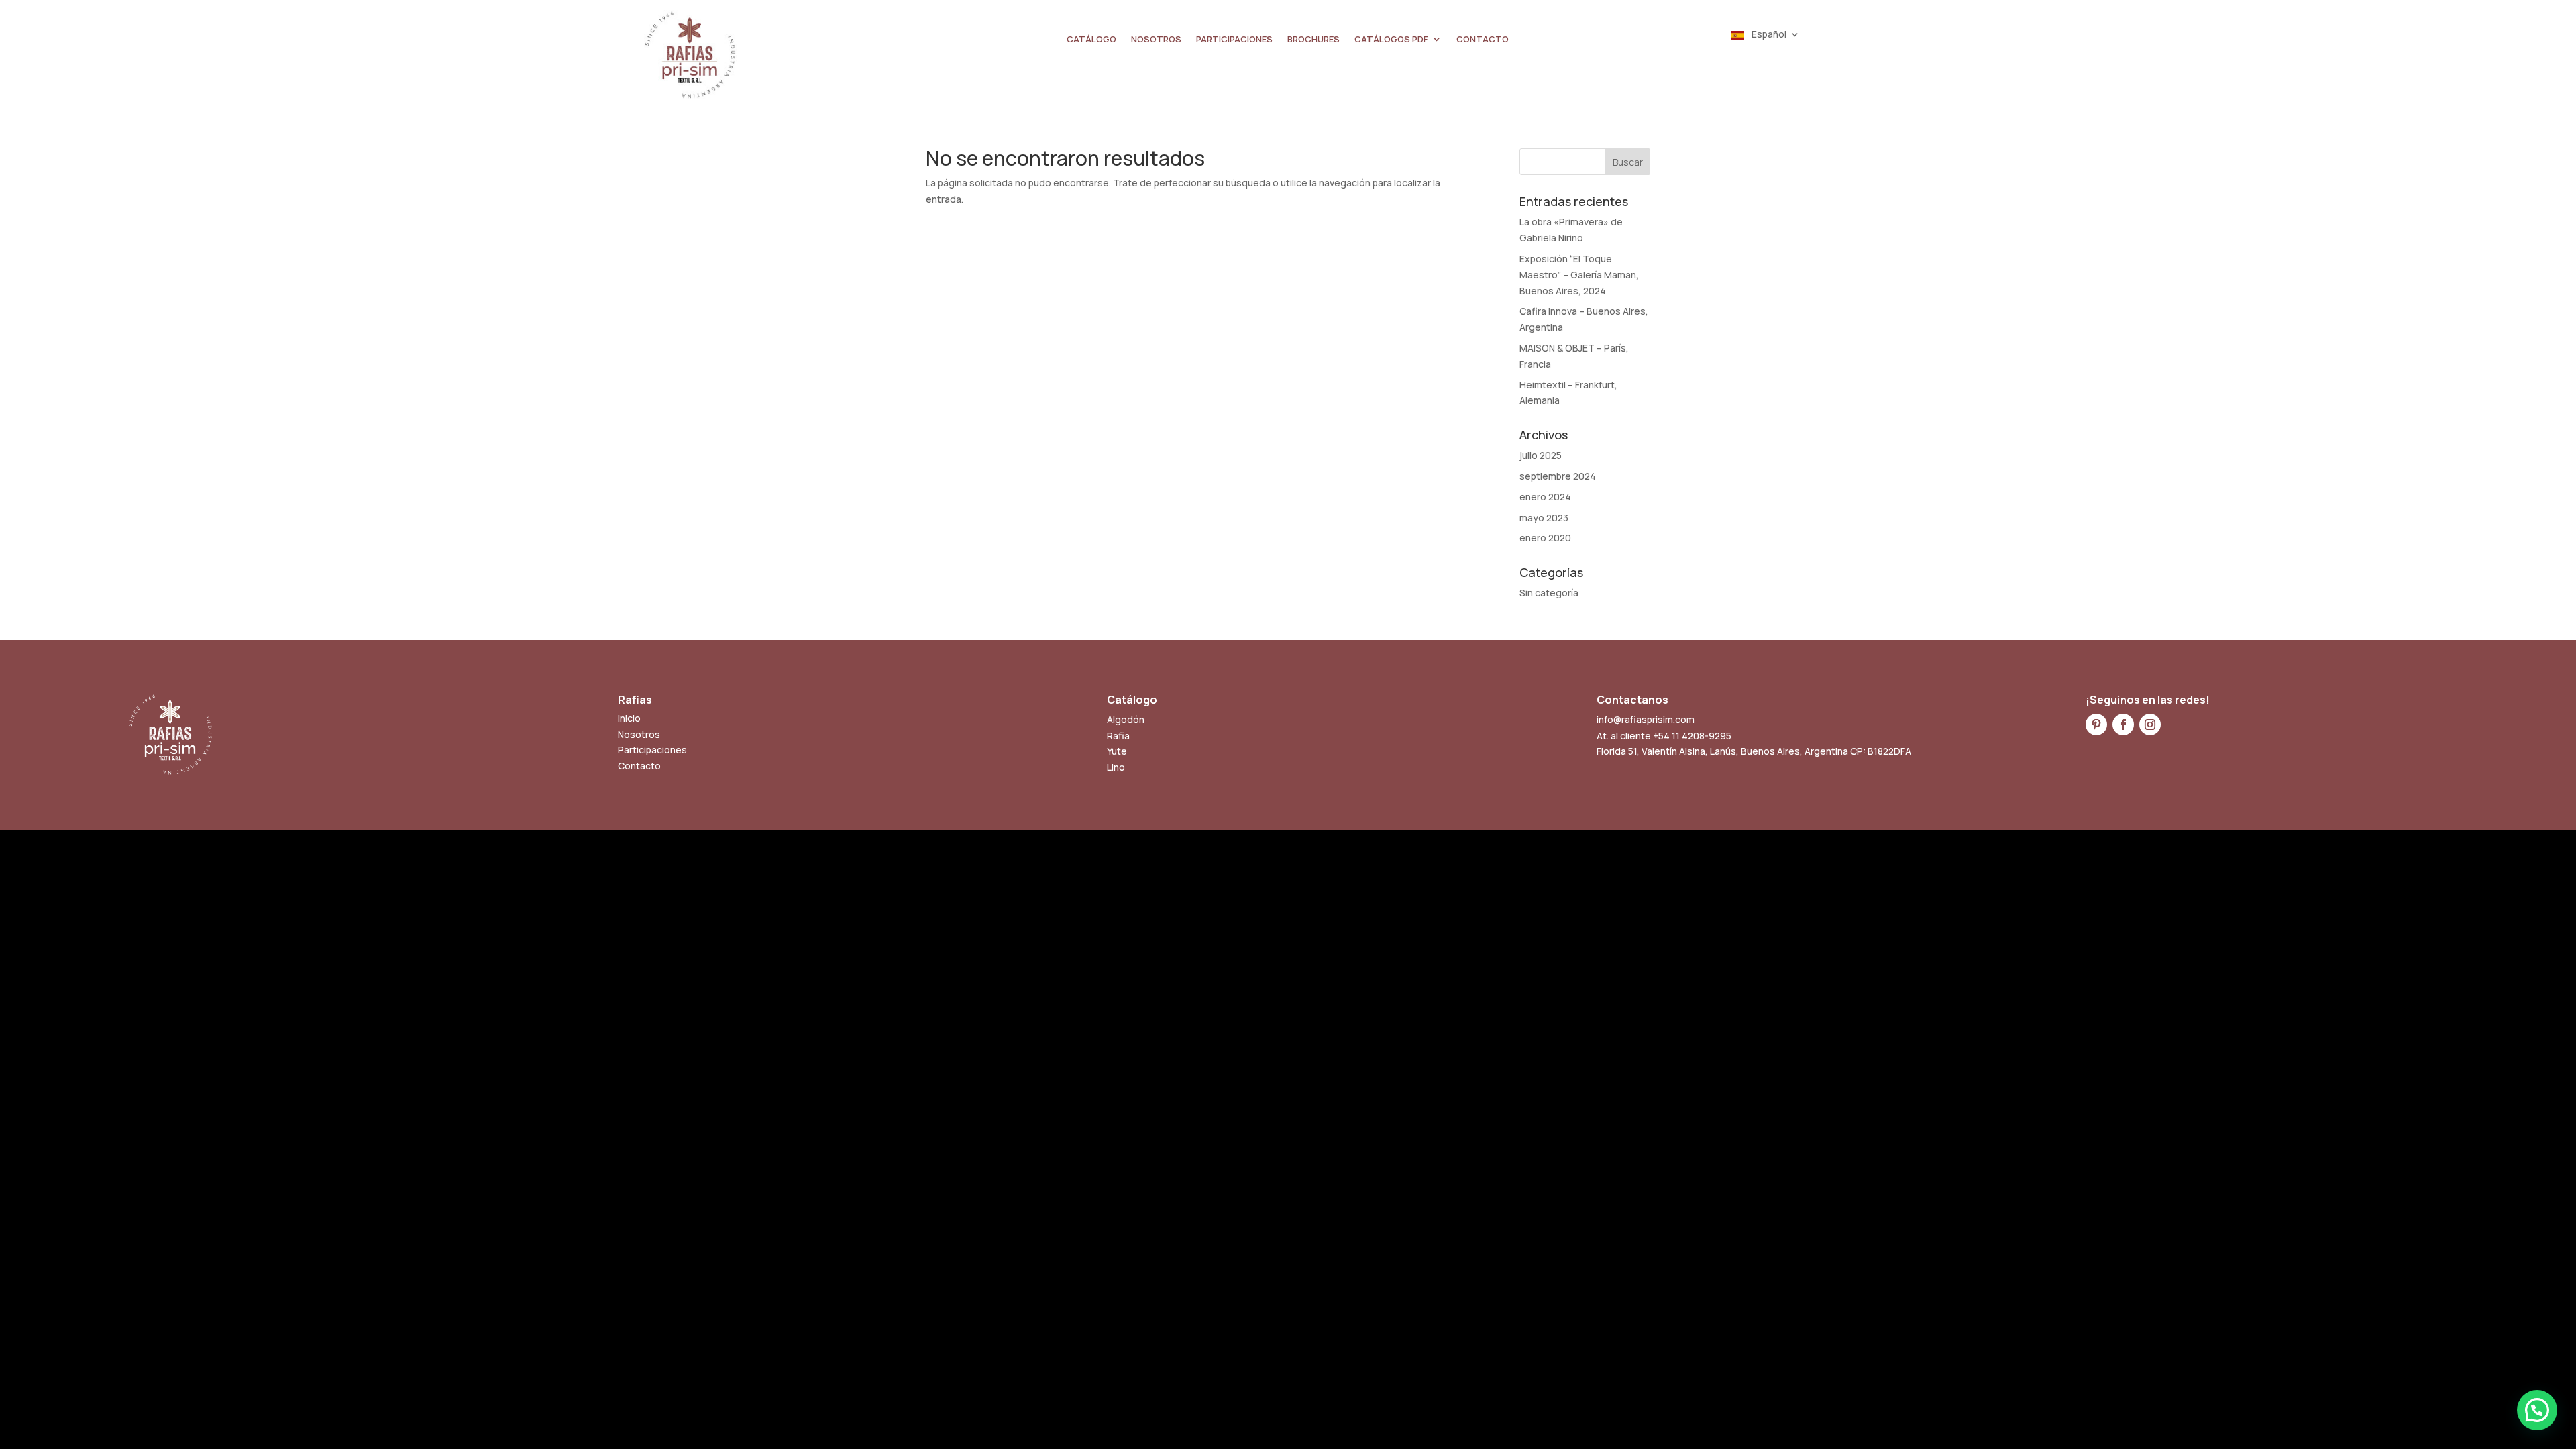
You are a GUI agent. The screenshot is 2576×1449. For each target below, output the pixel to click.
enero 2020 (1545, 538)
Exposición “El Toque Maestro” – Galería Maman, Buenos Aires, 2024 (1579, 275)
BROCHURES (1313, 40)
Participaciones (652, 750)
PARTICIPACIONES (1234, 40)
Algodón (1126, 719)
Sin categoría (1549, 593)
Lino (1116, 767)
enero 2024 (1545, 497)
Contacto (639, 766)
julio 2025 (1541, 455)
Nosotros (639, 734)
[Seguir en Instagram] (2150, 724)
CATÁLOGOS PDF (1391, 40)
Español (1768, 35)
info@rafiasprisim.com (1646, 719)
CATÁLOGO (1091, 40)
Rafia (1118, 736)
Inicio (629, 718)
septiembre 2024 (1558, 476)
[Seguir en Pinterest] (2096, 724)
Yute (1117, 751)
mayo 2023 (1544, 518)
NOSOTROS (1156, 40)
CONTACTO (1483, 40)
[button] (2537, 1410)
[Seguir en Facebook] (2123, 724)
